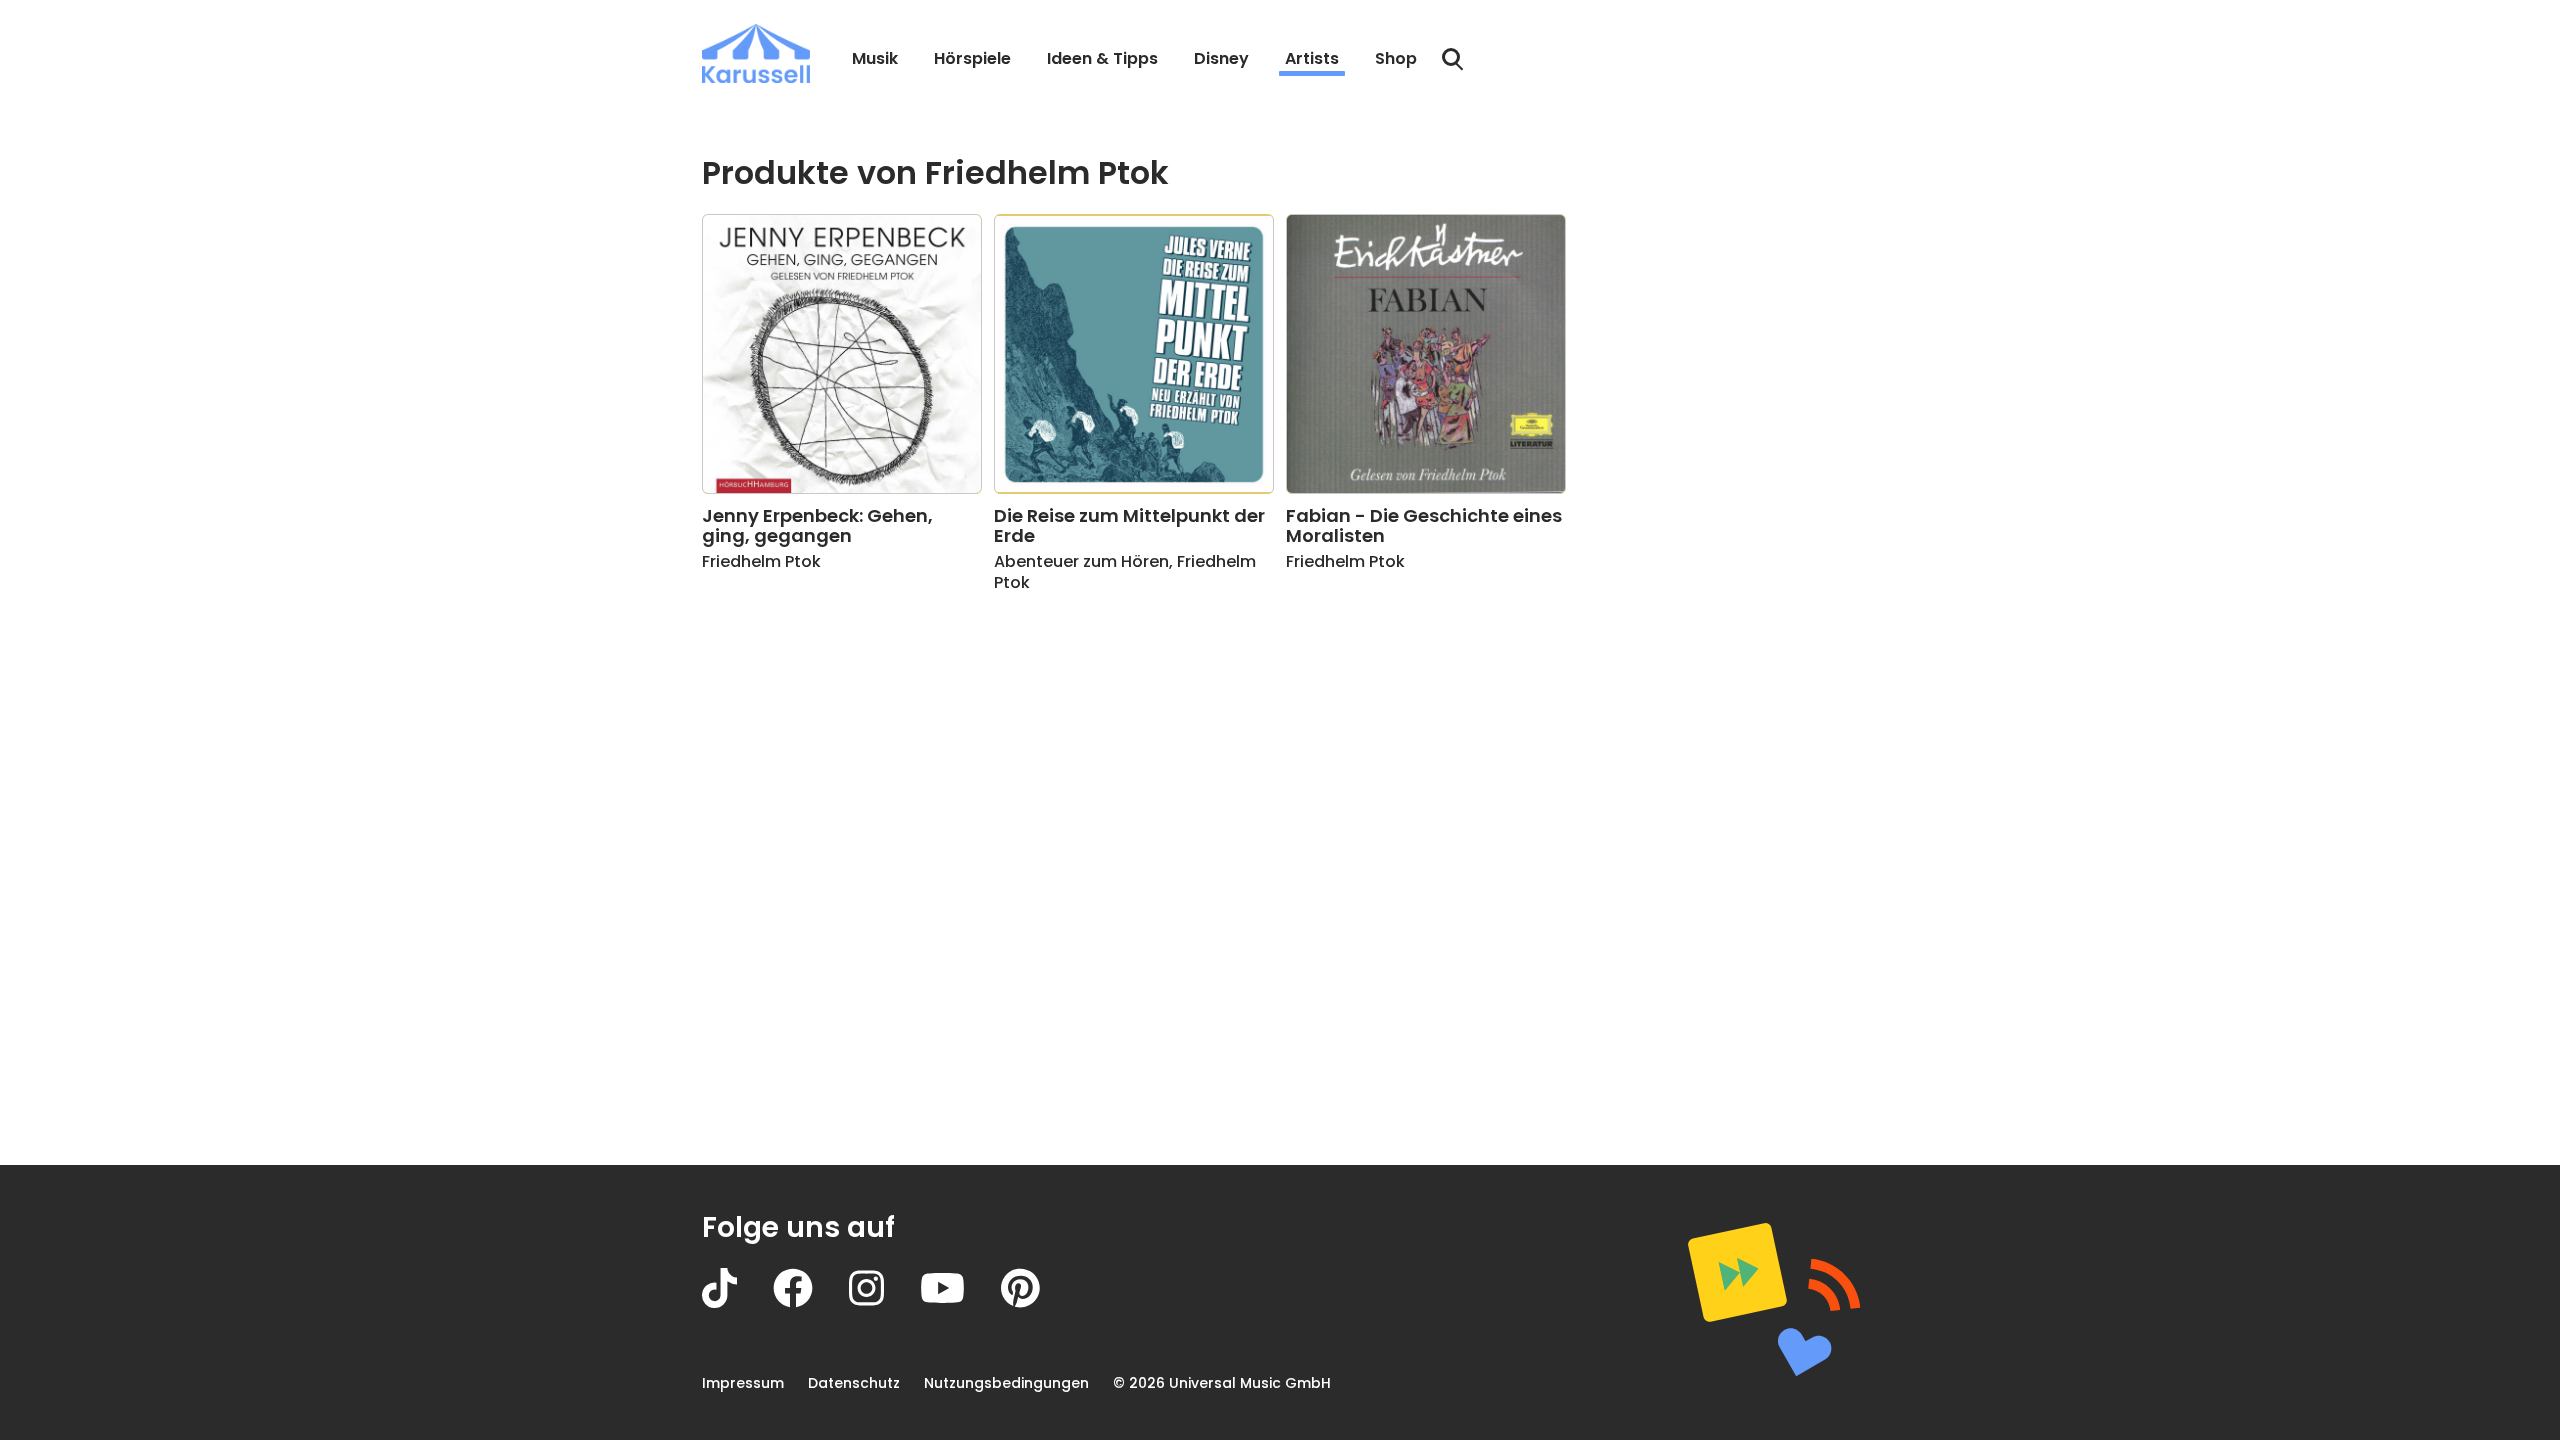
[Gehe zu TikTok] (737, 1302)
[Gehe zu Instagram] (884, 1302)
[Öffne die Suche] (1453, 60)
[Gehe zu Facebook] (811, 1302)
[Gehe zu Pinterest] (1038, 1302)
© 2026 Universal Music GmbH (1222, 1383)
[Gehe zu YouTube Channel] (960, 1302)
